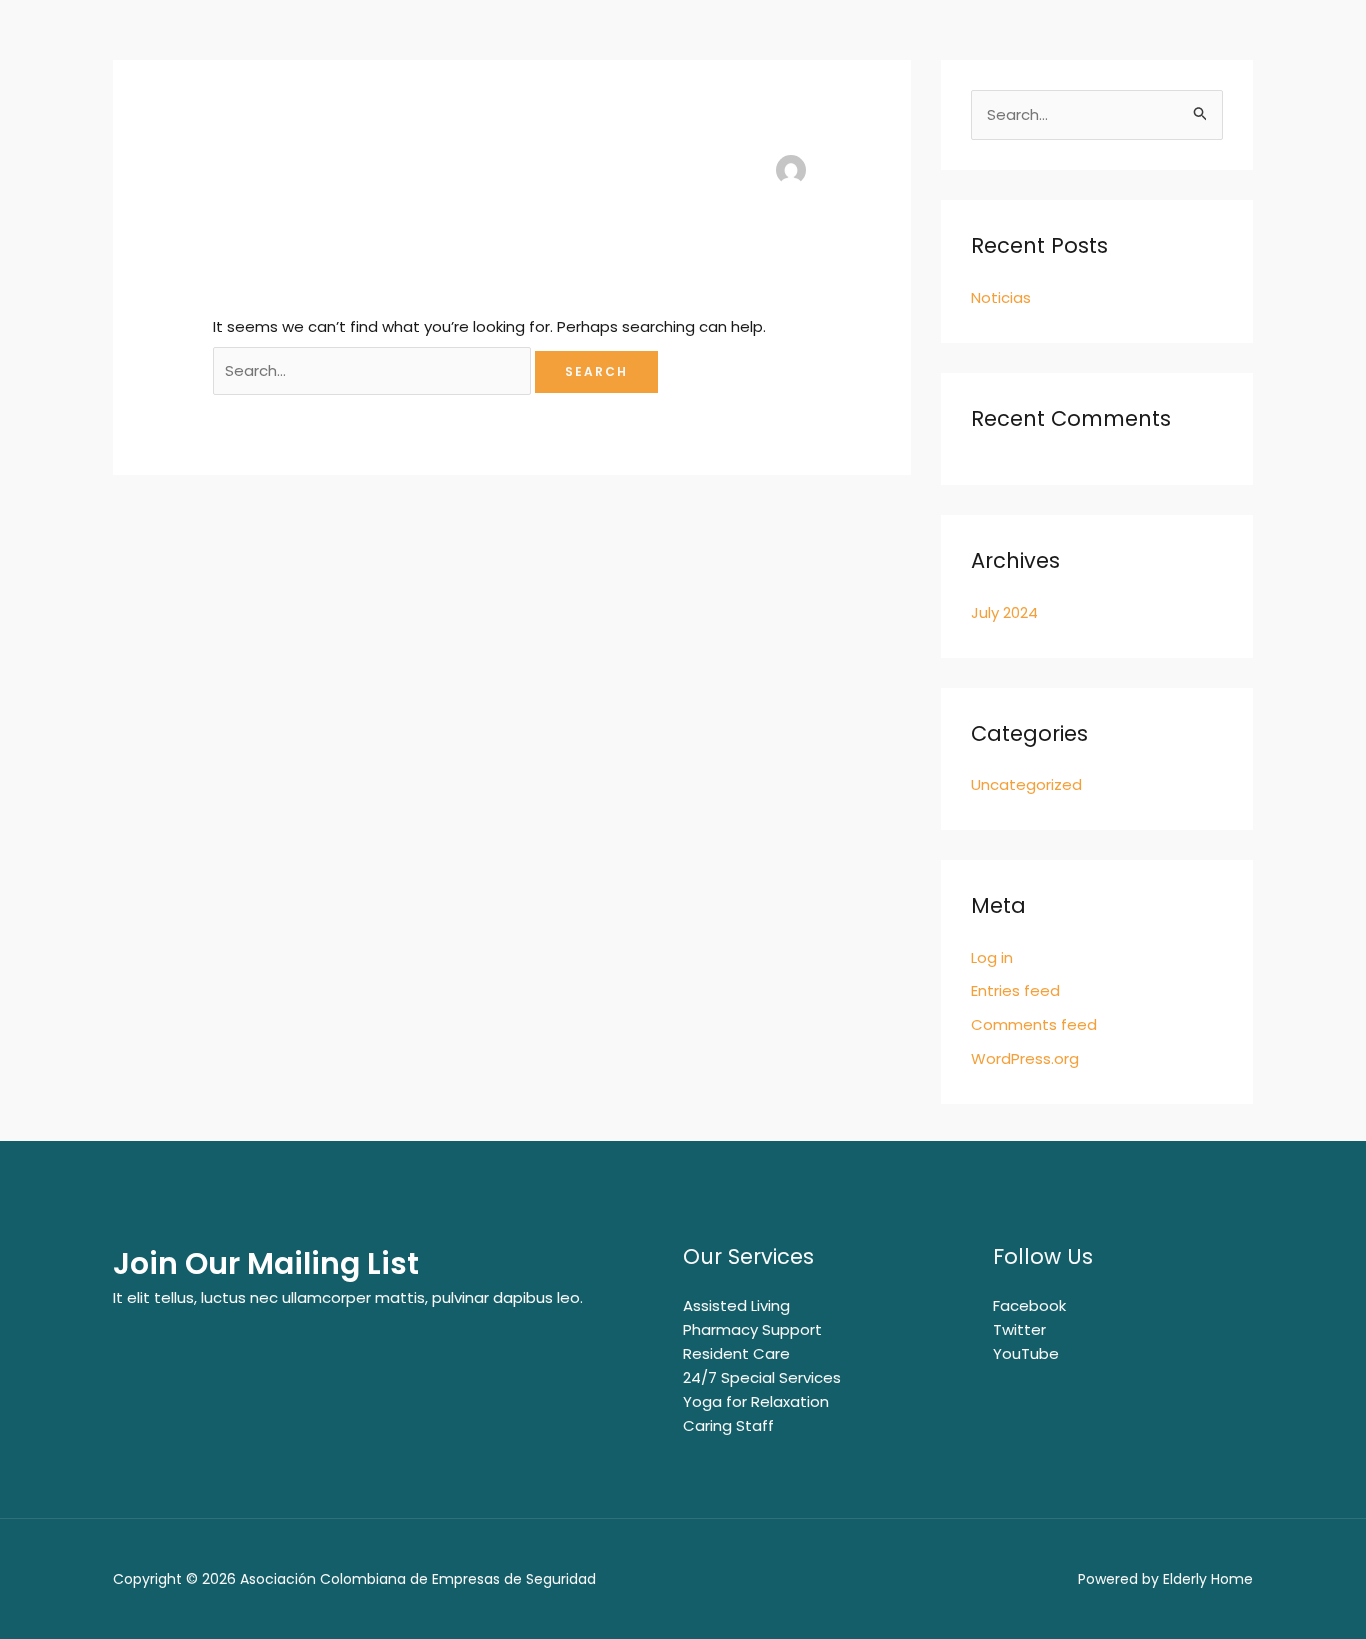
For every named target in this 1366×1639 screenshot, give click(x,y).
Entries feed (1015, 990)
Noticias (1001, 297)
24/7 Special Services (762, 1377)
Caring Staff (728, 1425)
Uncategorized (1026, 784)
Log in (992, 957)
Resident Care (736, 1353)
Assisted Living (736, 1305)
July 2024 (1004, 612)
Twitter (1019, 1329)
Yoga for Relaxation (756, 1401)
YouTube (1026, 1353)
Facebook (1029, 1305)
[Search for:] (374, 370)
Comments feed (1034, 1024)
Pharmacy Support (752, 1329)
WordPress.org (1025, 1058)
